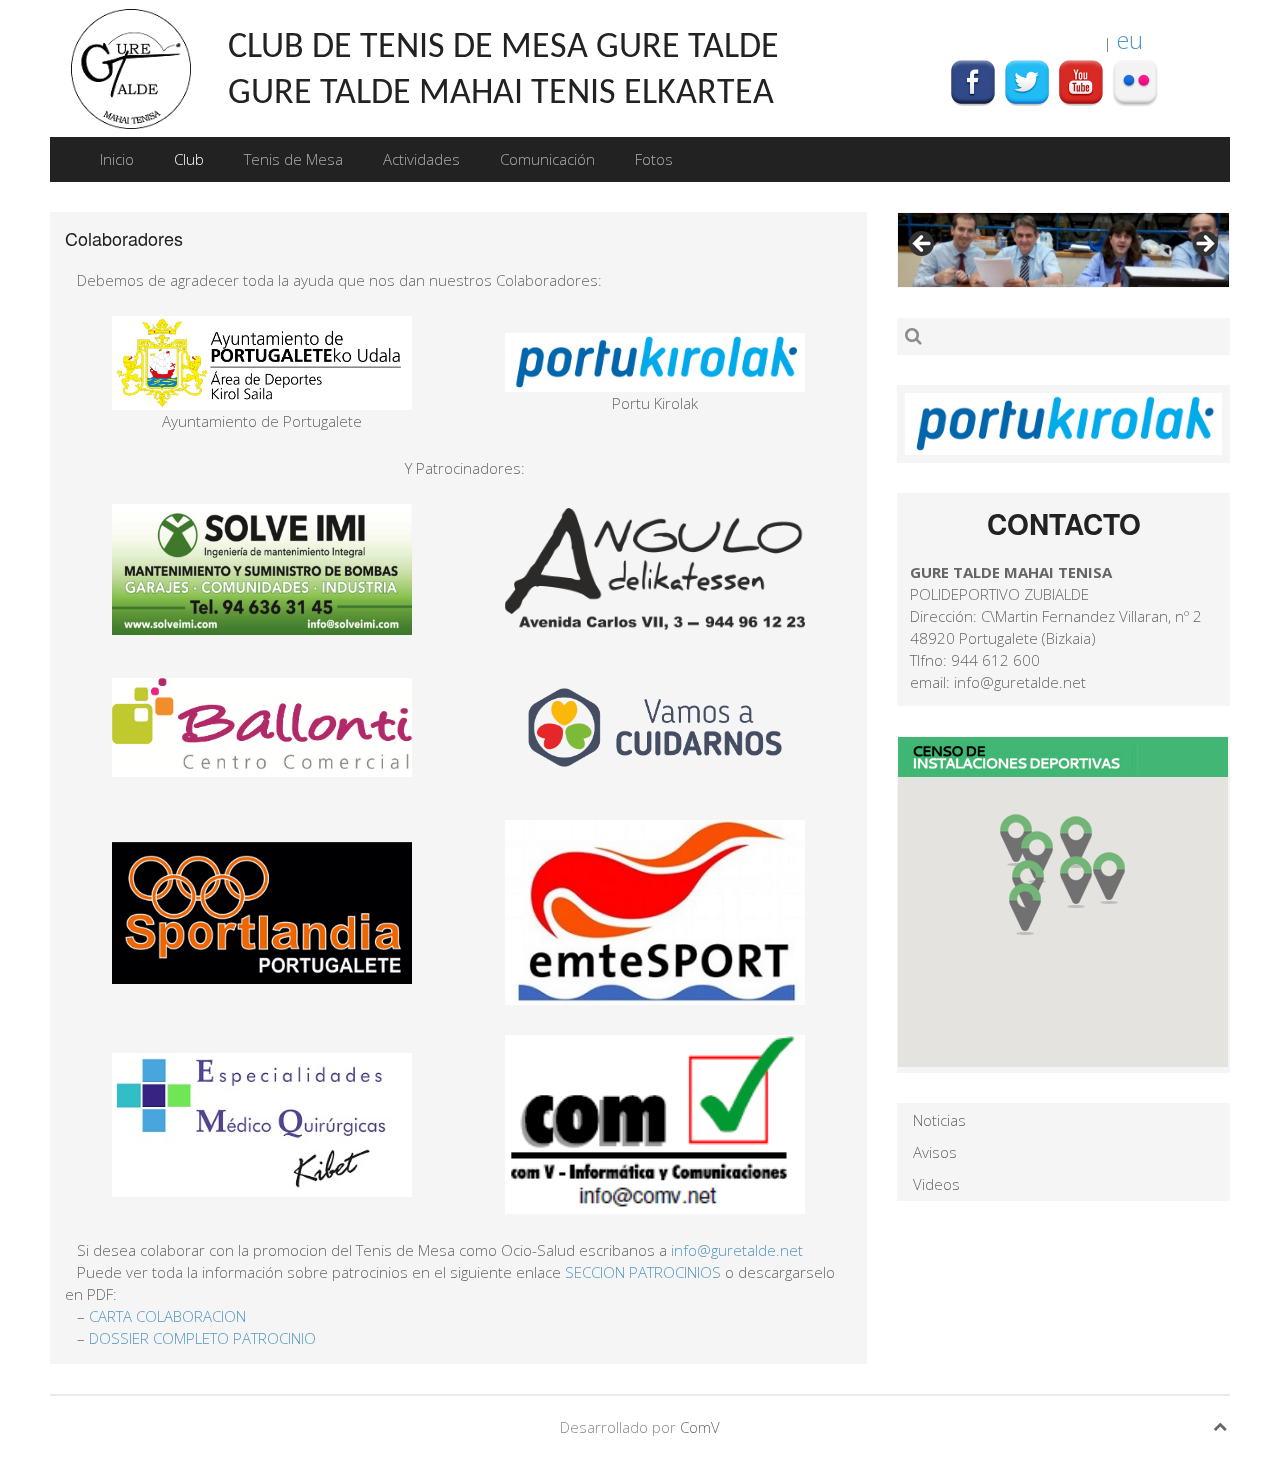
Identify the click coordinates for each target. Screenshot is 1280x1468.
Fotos (654, 159)
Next (1204, 245)
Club (189, 159)
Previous (923, 245)
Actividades (421, 159)
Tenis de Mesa (293, 159)
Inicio (117, 159)
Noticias (939, 1120)
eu (1129, 39)
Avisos (935, 1152)
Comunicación (547, 159)
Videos (936, 1184)
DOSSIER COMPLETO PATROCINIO (202, 1338)
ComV (700, 1427)
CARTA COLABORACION (167, 1316)
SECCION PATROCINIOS (643, 1272)
